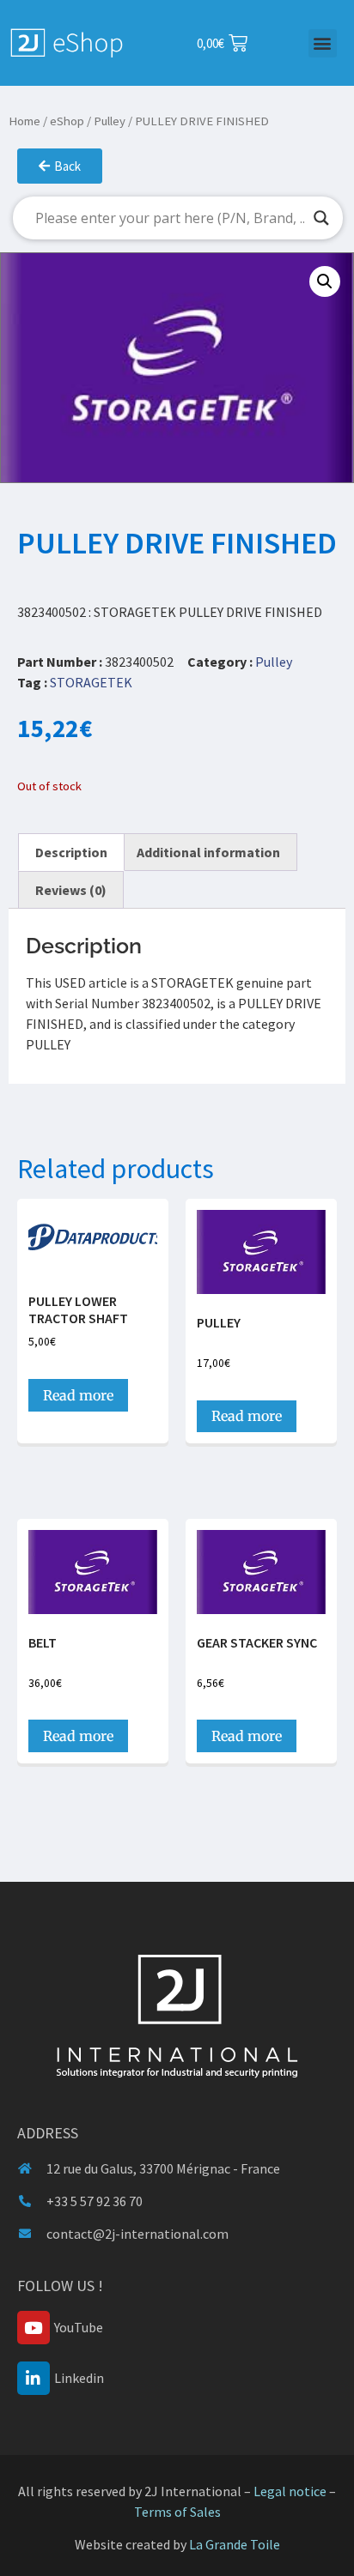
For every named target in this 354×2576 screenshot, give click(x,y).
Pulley (110, 121)
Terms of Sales (177, 2512)
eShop (67, 121)
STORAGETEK (91, 682)
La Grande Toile (235, 2544)
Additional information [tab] (208, 852)
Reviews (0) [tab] (71, 890)
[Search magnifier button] (321, 218)
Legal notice (290, 2491)
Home (24, 121)
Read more (78, 1395)
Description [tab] (71, 852)
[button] (323, 43)
